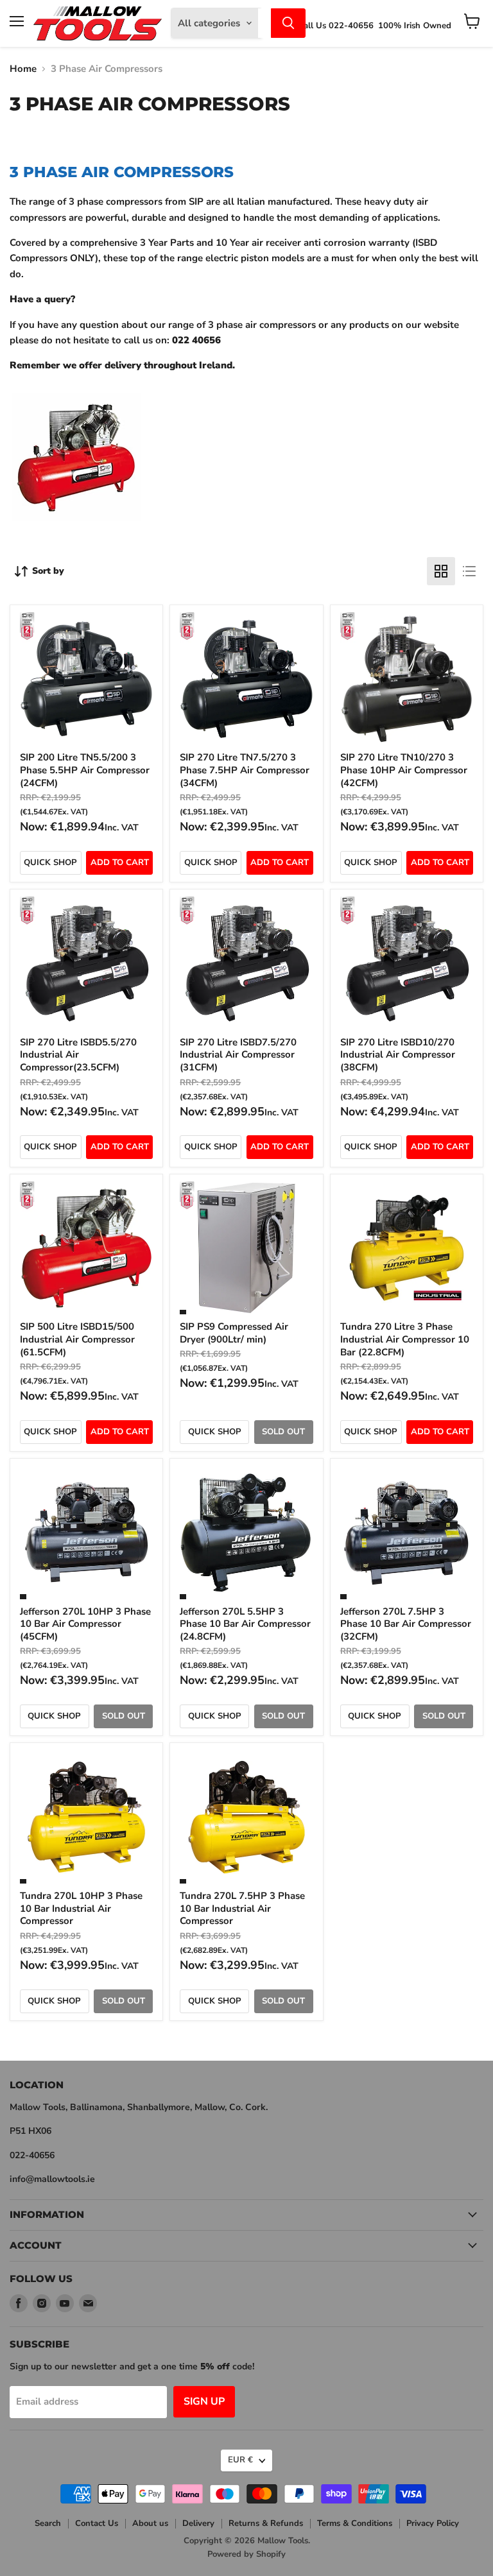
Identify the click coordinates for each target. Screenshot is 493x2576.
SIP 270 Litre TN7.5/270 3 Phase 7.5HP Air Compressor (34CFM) (245, 770)
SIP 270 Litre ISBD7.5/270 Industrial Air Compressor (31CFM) (238, 1055)
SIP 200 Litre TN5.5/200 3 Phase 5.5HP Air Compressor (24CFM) (85, 770)
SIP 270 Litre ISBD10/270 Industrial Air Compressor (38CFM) (398, 1055)
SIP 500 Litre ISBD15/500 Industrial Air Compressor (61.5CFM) (77, 1339)
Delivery (198, 2523)
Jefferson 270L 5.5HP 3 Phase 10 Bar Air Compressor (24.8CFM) (245, 1624)
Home (23, 69)
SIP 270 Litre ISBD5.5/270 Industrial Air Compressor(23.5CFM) (78, 1055)
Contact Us (97, 2523)
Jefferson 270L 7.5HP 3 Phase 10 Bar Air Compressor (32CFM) (406, 1624)
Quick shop (50, 863)
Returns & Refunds (266, 2523)
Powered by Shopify (246, 2554)
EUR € (240, 2460)
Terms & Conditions (355, 2523)
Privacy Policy (433, 2523)
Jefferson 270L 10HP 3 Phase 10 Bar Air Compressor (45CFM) (85, 1624)
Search (48, 2523)
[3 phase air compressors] (76, 528)
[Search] (288, 23)
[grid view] (441, 571)
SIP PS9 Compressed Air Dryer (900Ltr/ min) (234, 1333)
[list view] (469, 571)
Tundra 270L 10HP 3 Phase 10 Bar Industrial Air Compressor (81, 1908)
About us (150, 2523)
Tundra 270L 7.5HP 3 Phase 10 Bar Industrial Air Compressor (242, 1908)
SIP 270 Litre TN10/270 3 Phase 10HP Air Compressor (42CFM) (404, 770)
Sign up (204, 2401)
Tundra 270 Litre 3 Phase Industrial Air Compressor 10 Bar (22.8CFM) (405, 1339)
